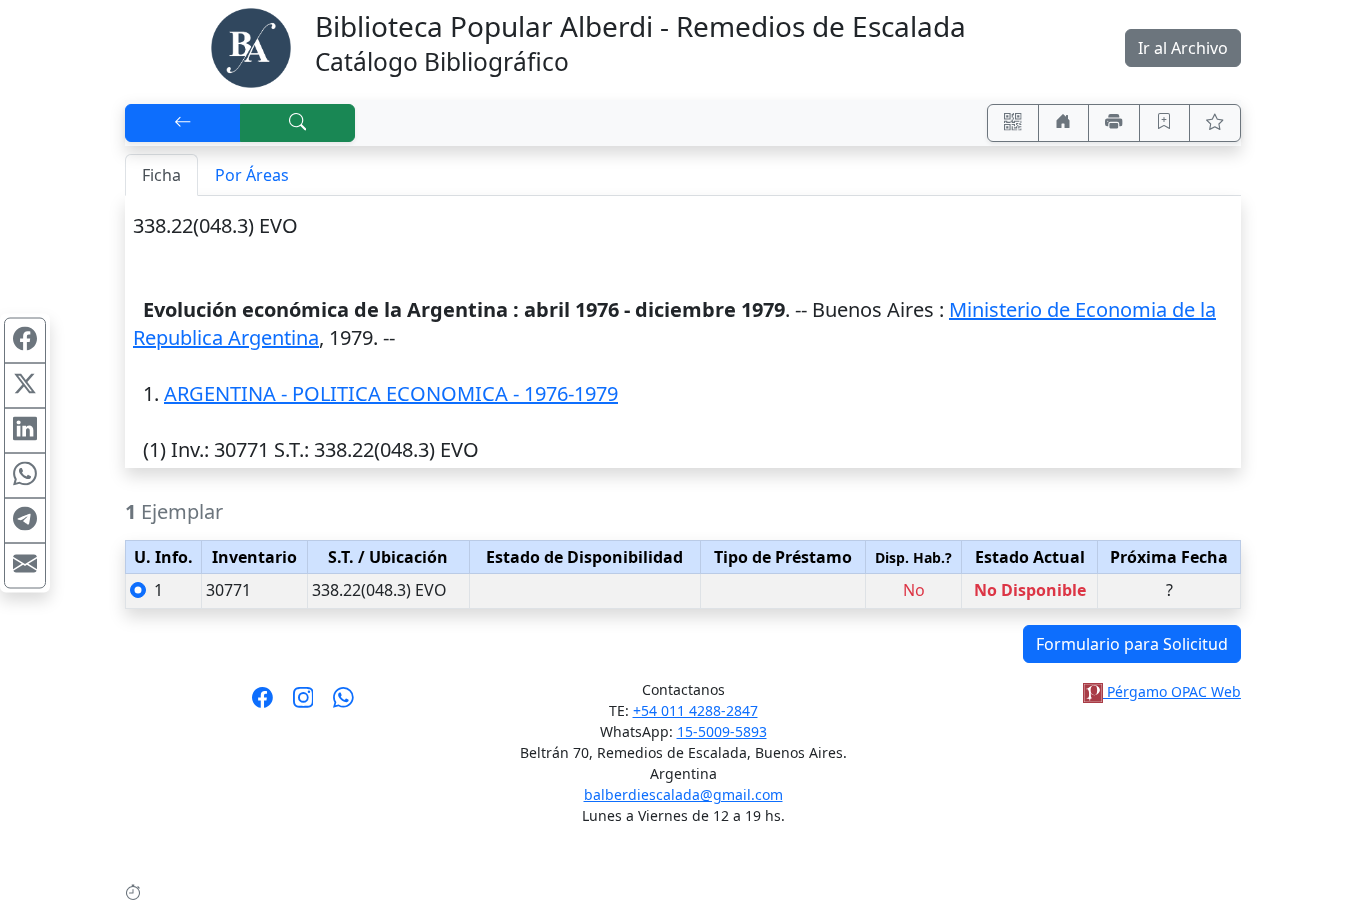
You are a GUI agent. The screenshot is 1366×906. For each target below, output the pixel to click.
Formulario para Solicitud (1132, 644)
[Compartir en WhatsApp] (25, 476)
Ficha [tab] (161, 175)
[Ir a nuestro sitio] (1064, 123)
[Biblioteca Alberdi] (251, 46)
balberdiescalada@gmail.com (683, 794)
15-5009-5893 (722, 731)
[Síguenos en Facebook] (262, 704)
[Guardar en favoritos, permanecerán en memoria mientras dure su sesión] (1165, 123)
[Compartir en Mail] (25, 566)
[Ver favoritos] (1215, 123)
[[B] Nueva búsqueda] (298, 123)
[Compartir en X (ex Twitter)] (25, 386)
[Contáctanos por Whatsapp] (343, 704)
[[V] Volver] (183, 123)
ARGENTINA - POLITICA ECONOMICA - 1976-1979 (391, 393)
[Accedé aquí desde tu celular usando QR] (1013, 123)
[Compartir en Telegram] (25, 521)
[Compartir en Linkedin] (25, 431)
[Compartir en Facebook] (25, 341)
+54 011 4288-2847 (695, 710)
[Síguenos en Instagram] (303, 704)
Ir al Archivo (1183, 48)
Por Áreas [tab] (252, 175)
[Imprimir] (1114, 123)
